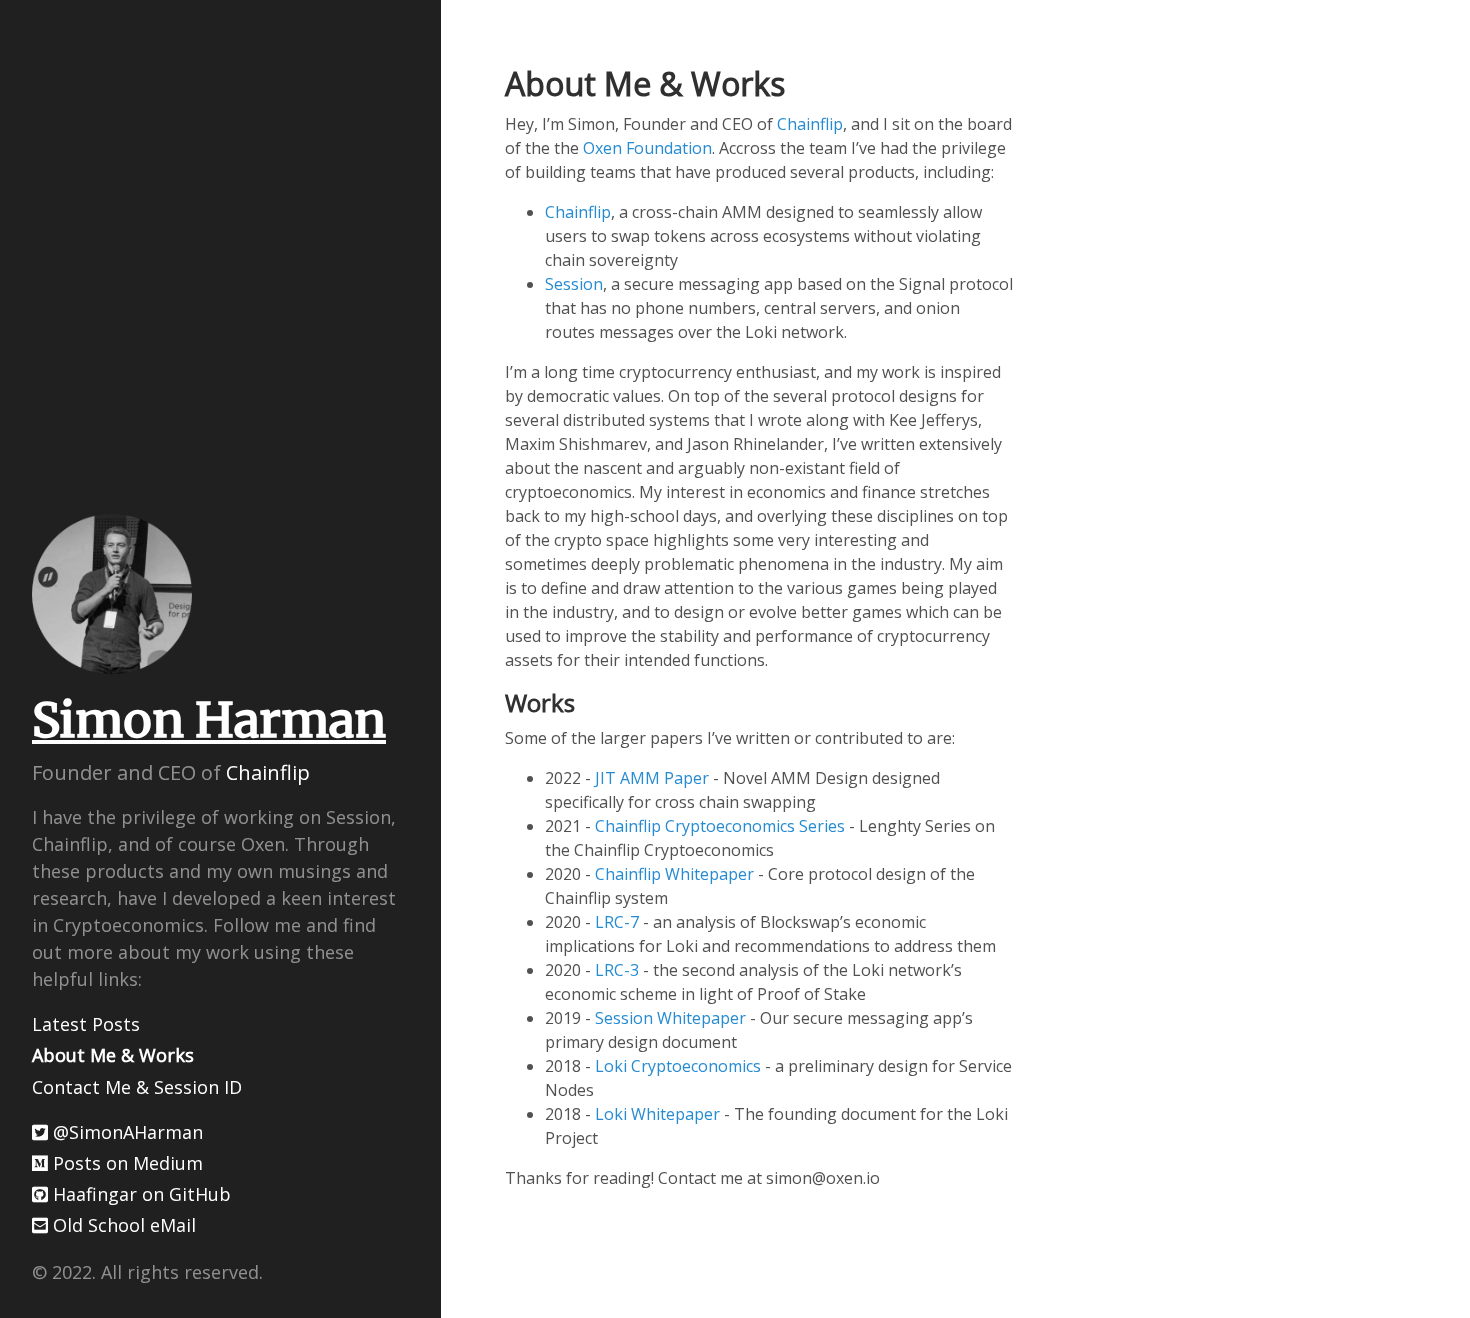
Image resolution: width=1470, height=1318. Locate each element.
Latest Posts (86, 1024)
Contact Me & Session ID (137, 1087)
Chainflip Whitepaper (674, 874)
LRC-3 (617, 970)
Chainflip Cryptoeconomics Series (720, 826)
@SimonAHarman (125, 1132)
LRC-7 (617, 922)
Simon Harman (209, 720)
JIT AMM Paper (652, 778)
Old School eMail (122, 1225)
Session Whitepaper (670, 1018)
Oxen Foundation (647, 148)
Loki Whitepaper (657, 1114)
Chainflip (268, 772)
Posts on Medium (125, 1163)
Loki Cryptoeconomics (678, 1066)
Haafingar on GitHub (139, 1194)
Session (574, 284)
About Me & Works (113, 1055)
